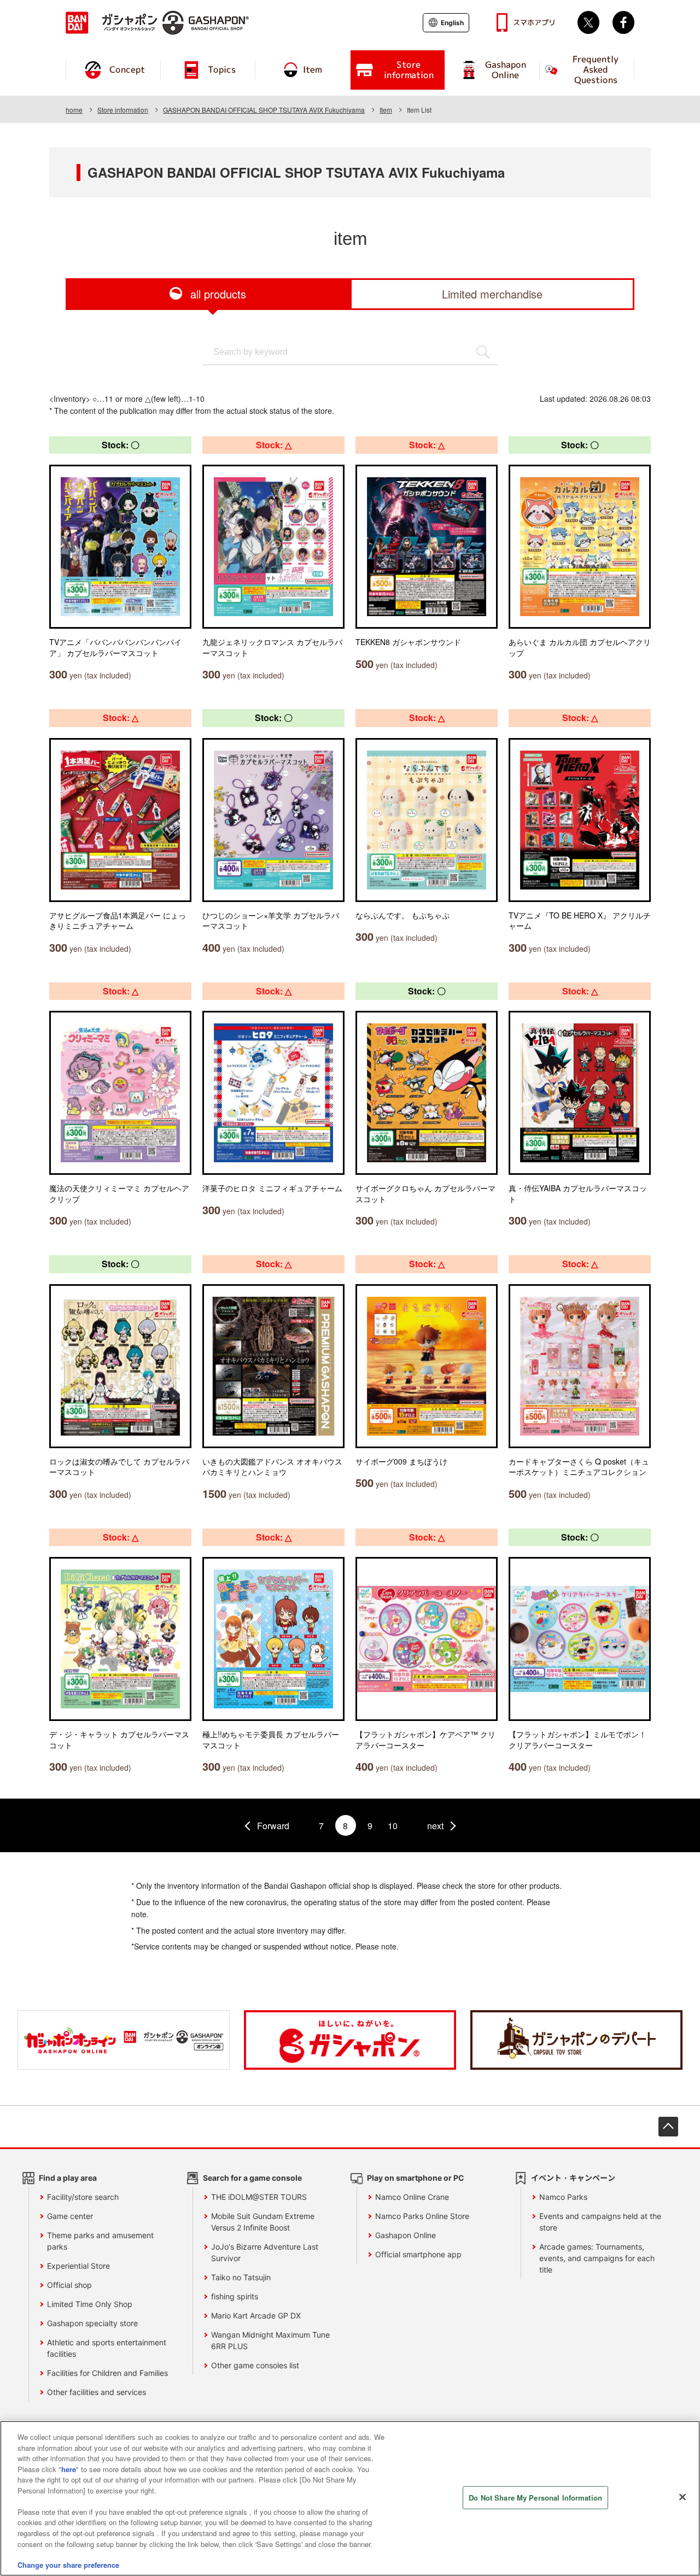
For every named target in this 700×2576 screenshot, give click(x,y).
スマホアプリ (534, 22)
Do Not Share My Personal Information (535, 2498)
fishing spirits (235, 2296)
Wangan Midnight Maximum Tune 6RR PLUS (270, 2340)
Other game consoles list (255, 2365)
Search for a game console (252, 2178)
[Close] (682, 2497)
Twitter (588, 22)
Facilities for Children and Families (107, 2373)
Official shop (69, 2285)
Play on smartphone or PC (416, 2178)
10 (393, 1826)
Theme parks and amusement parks (100, 2241)
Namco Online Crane (412, 2197)
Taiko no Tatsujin (241, 2277)
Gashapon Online (406, 2235)
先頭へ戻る (668, 2127)
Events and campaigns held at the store (600, 2222)
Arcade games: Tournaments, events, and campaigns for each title (597, 2258)
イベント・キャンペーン (573, 2178)
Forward (273, 1826)
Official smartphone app (418, 2254)
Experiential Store (78, 2266)
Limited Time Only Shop (90, 2304)
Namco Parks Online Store (422, 2216)
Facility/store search (83, 2197)
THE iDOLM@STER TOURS (259, 2197)
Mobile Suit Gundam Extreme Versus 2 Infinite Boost (263, 2222)
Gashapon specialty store (92, 2323)
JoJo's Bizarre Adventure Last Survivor (265, 2252)
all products (218, 294)
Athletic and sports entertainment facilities (107, 2348)
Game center (70, 2216)
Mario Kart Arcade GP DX (256, 2316)
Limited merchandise (492, 294)
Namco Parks (563, 2197)
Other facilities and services (97, 2392)
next (435, 1826)
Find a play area (68, 2178)
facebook (623, 22)
